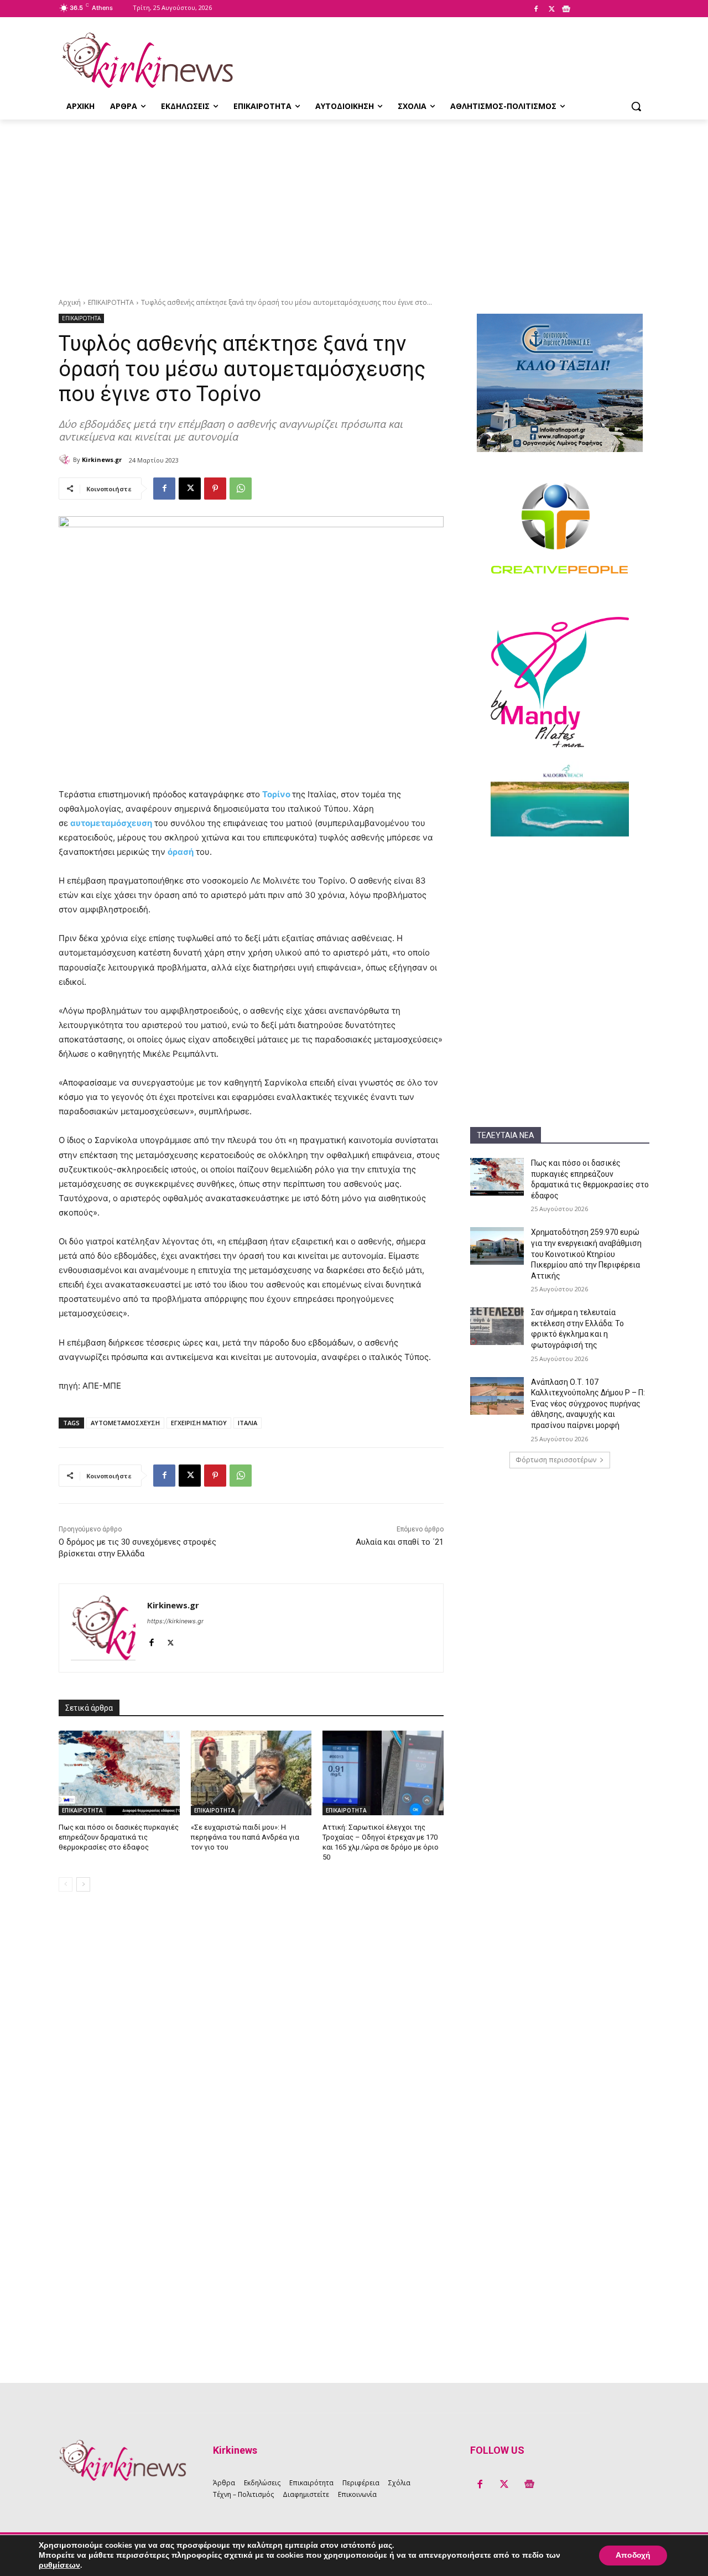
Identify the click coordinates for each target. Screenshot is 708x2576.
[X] (551, 9)
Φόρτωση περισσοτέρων (556, 1460)
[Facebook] (536, 9)
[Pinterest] (215, 489)
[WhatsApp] (241, 489)
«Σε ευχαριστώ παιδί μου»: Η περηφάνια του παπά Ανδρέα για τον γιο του (245, 1837)
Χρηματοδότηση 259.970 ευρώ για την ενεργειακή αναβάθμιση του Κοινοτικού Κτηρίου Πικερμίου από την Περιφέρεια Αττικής (586, 1254)
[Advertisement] (354, 202)
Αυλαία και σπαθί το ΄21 (400, 1542)
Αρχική (70, 302)
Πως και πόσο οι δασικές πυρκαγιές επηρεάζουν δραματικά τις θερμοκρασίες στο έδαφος (119, 1837)
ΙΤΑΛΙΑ (248, 1423)
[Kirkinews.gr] (147, 60)
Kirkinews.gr (102, 459)
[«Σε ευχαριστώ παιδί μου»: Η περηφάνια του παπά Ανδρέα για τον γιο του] (251, 1773)
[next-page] (83, 1884)
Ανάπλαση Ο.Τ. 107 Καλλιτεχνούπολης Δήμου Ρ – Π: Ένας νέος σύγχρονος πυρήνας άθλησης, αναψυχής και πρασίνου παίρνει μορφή (588, 1404)
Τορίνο (276, 794)
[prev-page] (66, 1884)
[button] (636, 106)
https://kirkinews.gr (175, 1621)
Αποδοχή (633, 2555)
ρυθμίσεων (59, 2565)
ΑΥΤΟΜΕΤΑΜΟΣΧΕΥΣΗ (125, 1423)
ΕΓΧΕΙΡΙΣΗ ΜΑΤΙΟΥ (199, 1423)
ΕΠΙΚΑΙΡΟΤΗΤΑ (111, 302)
